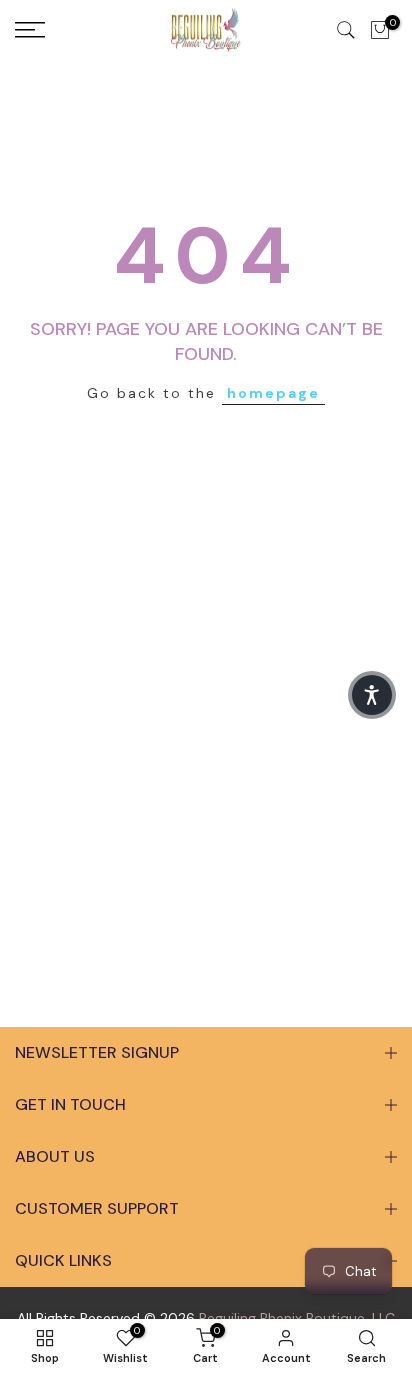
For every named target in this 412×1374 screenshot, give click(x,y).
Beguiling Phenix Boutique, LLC (297, 1318)
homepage (273, 393)
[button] (372, 695)
